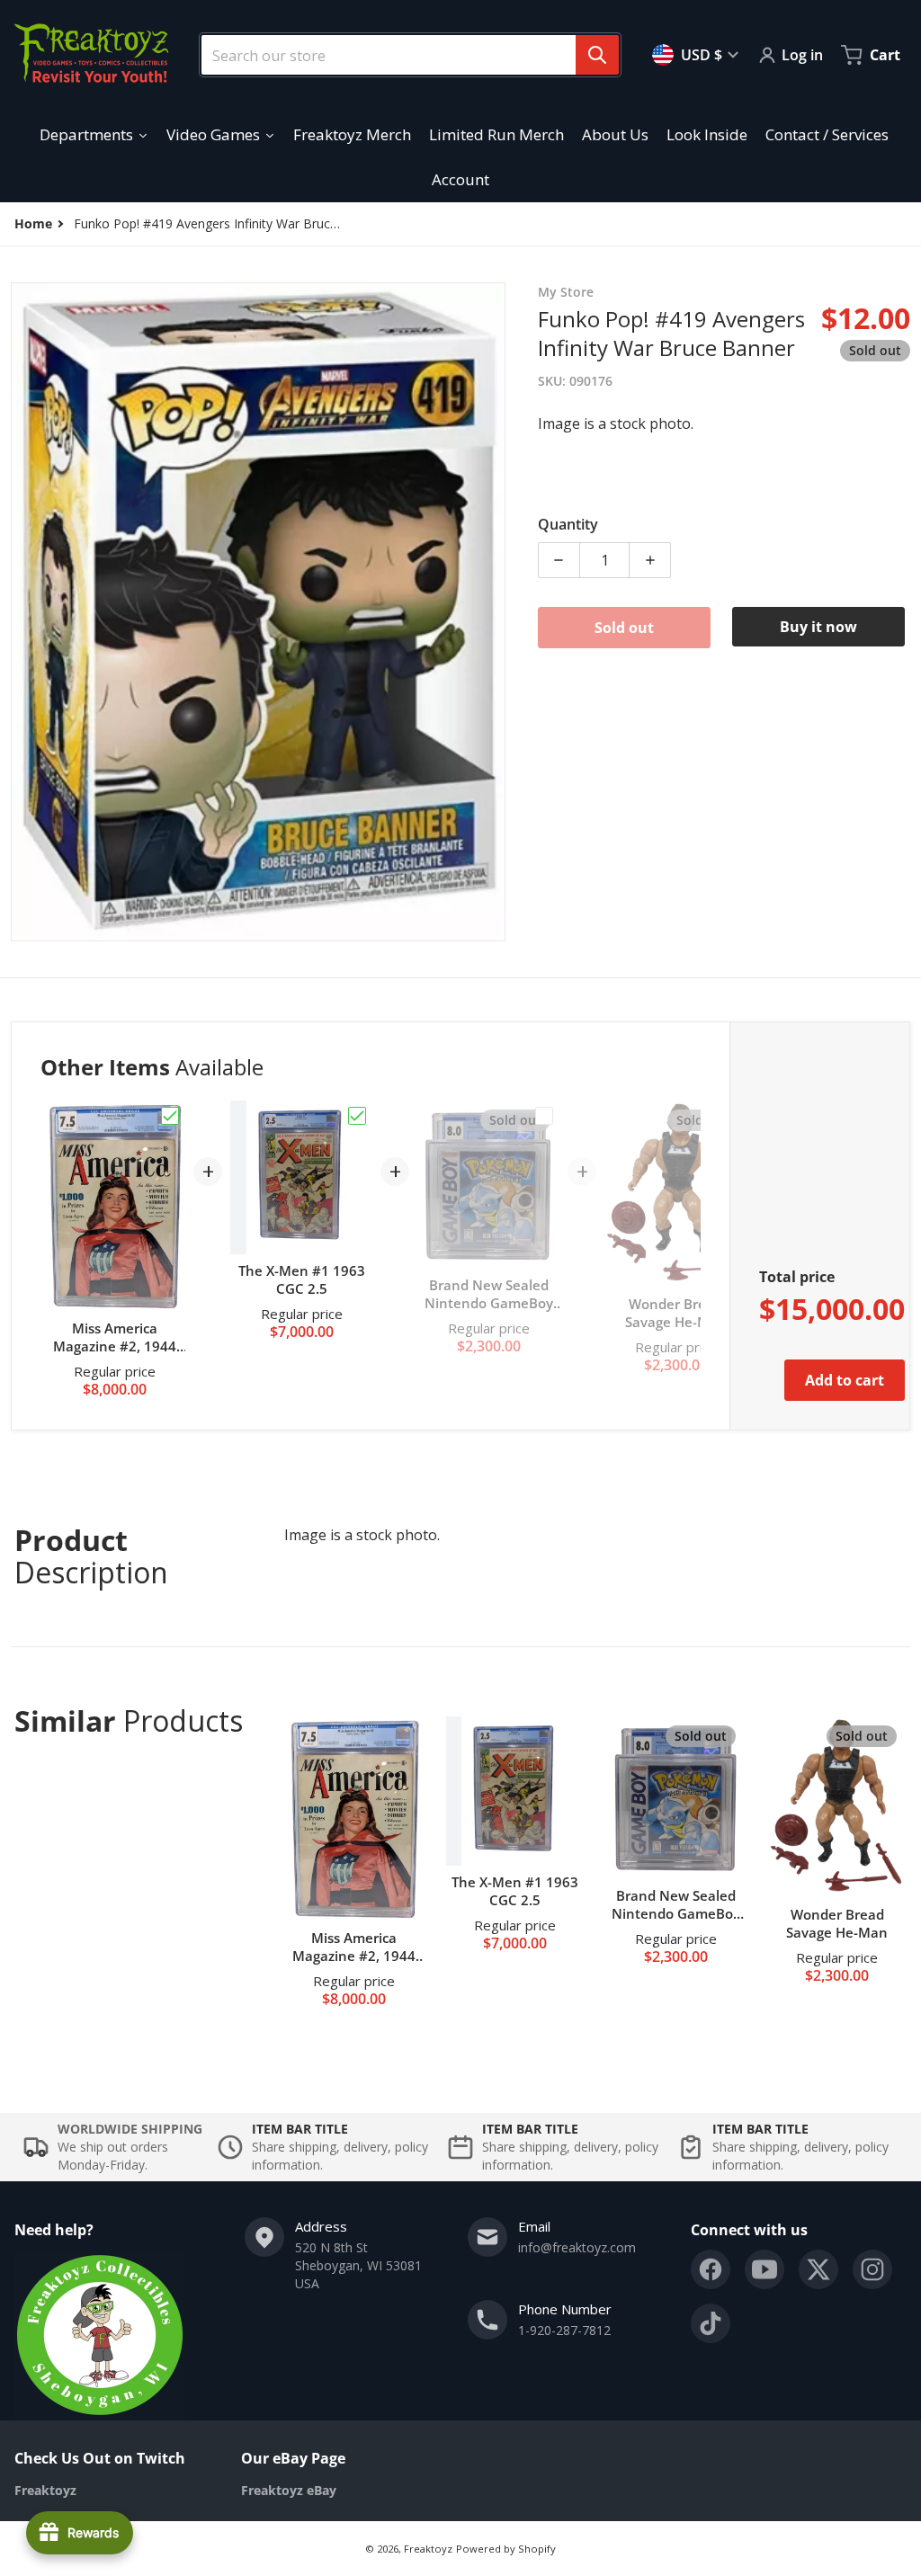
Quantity (568, 524)
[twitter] (818, 2269)
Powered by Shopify (506, 2549)
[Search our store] (597, 55)
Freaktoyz (428, 2549)
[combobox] (403, 55)
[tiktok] (711, 2323)
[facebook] (711, 2269)
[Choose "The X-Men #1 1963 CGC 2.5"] (357, 1116)
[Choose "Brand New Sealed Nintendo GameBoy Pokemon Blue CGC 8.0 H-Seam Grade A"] (544, 1116)
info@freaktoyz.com (577, 2247)
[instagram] (872, 2269)
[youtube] (765, 2269)
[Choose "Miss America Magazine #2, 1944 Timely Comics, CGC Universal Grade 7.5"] (170, 1116)
